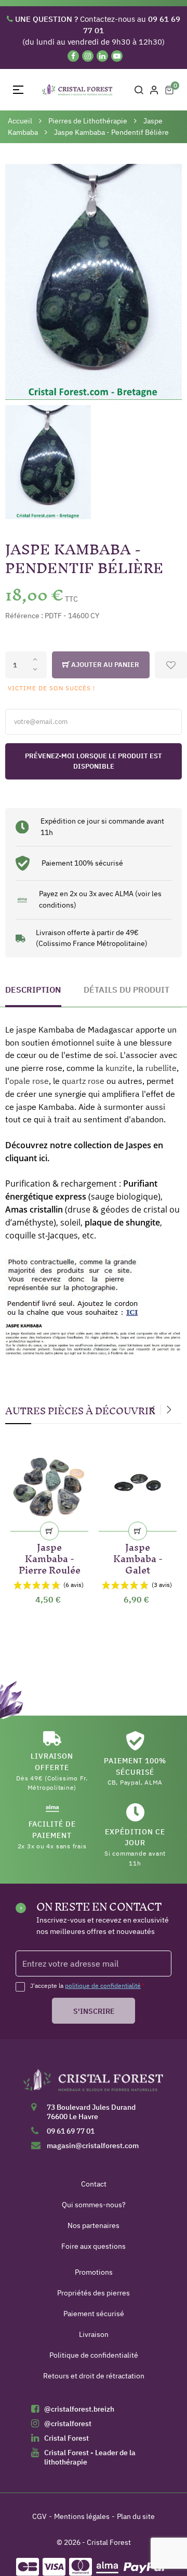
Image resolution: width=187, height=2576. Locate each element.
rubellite (161, 1068)
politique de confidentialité (103, 1986)
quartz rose (83, 1081)
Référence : (24, 616)
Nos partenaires (94, 2225)
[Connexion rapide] (154, 90)
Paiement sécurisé (94, 2314)
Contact (94, 2184)
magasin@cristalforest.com (93, 2146)
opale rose (29, 1081)
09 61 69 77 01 (71, 2131)
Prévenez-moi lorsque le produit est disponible (94, 761)
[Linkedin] (102, 56)
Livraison (94, 2334)
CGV (39, 2516)
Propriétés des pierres (94, 2293)
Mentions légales (82, 2516)
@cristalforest (68, 2424)
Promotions (94, 2272)
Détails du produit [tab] (126, 990)
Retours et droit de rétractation (94, 2376)
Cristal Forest (66, 2438)
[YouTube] (117, 56)
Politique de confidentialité (94, 2355)
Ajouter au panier (104, 665)
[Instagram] (88, 56)
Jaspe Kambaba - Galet (138, 1557)
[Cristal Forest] (94, 2084)
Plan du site (136, 2516)
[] (49, 1531)
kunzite (119, 1068)
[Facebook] (73, 56)
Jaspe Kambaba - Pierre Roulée (50, 1557)
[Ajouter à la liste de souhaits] (171, 665)
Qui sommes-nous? (94, 2205)
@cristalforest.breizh (79, 2409)
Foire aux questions (94, 2246)
